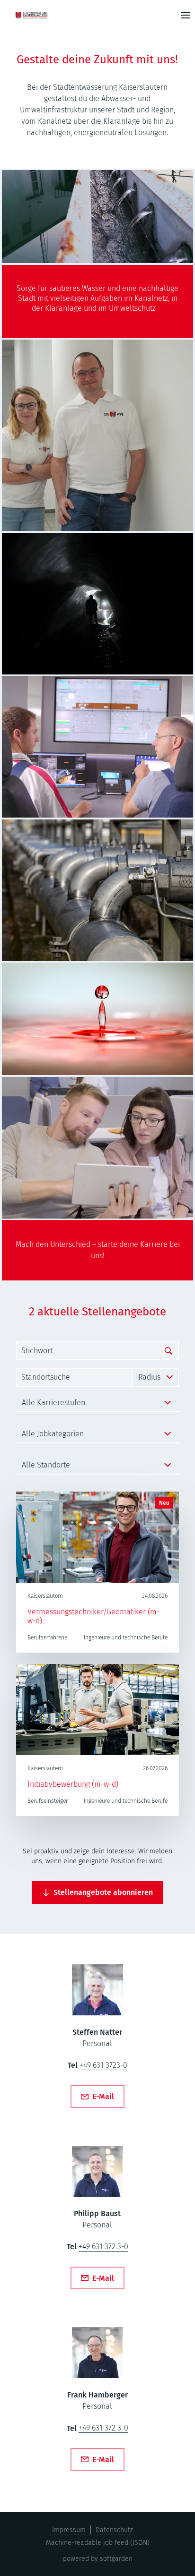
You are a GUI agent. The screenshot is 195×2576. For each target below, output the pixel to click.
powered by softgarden (98, 2559)
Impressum (69, 2530)
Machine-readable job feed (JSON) (98, 2543)
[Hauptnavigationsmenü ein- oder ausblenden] (186, 15)
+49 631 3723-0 (103, 2065)
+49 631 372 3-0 (103, 2247)
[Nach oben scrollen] (40, 15)
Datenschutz (114, 2530)
